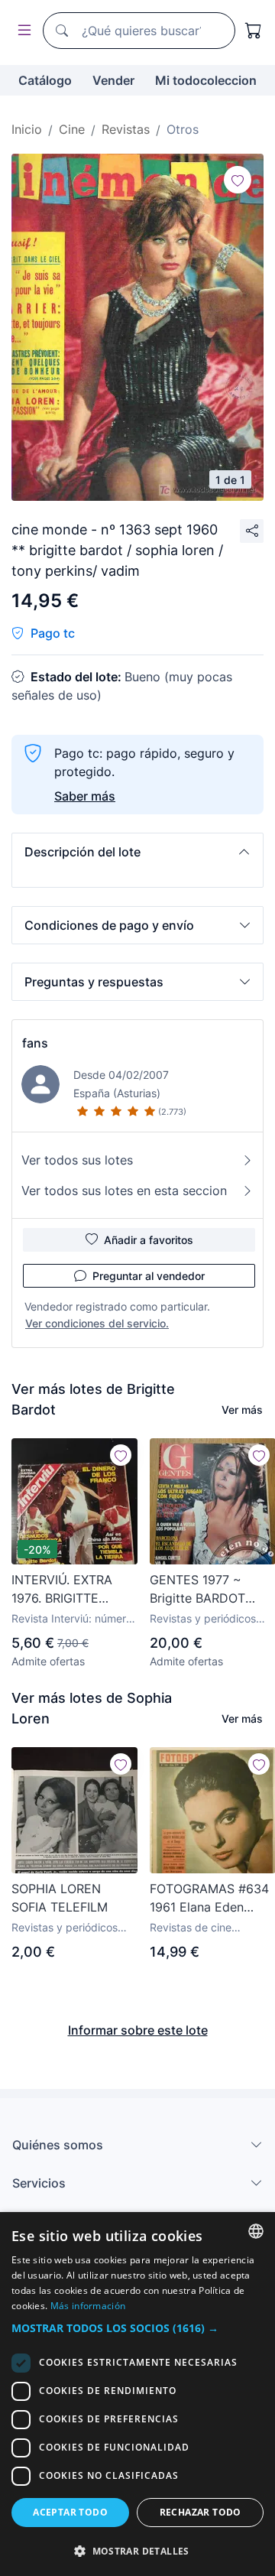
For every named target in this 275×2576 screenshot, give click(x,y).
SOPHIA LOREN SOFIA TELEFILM (60, 1898)
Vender (113, 80)
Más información (88, 2306)
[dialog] (137, 2394)
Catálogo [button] (45, 80)
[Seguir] (238, 180)
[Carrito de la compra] (254, 31)
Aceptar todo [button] (70, 2512)
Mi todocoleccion (206, 80)
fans (35, 1043)
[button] (137, 852)
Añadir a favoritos (149, 1240)
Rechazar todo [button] (201, 2512)
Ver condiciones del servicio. (97, 1323)
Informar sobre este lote (138, 2030)
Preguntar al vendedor (149, 1276)
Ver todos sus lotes (77, 1160)
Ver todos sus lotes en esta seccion (124, 1191)
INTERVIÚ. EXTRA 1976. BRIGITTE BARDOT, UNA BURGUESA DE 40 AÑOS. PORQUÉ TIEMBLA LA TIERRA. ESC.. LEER (72, 1590)
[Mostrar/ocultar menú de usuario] (21, 31)
